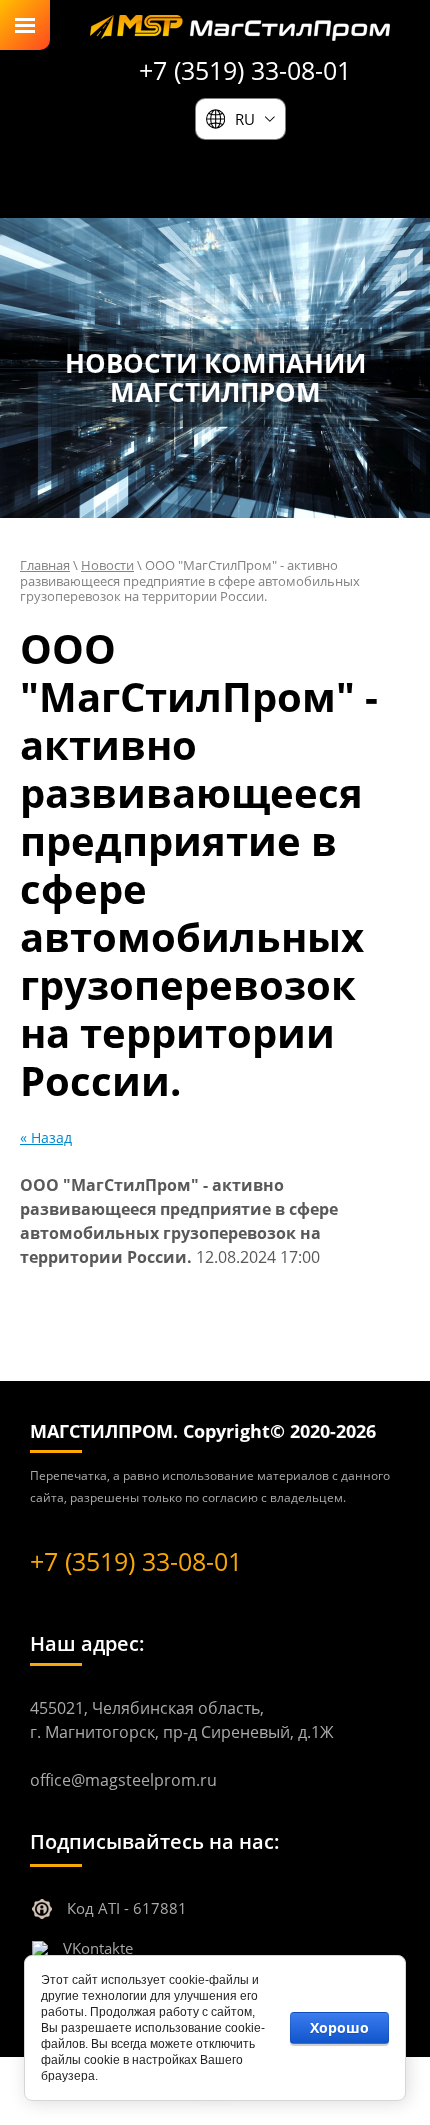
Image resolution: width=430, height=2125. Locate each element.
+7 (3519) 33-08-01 (245, 70)
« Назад (46, 1137)
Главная (45, 565)
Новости (107, 565)
